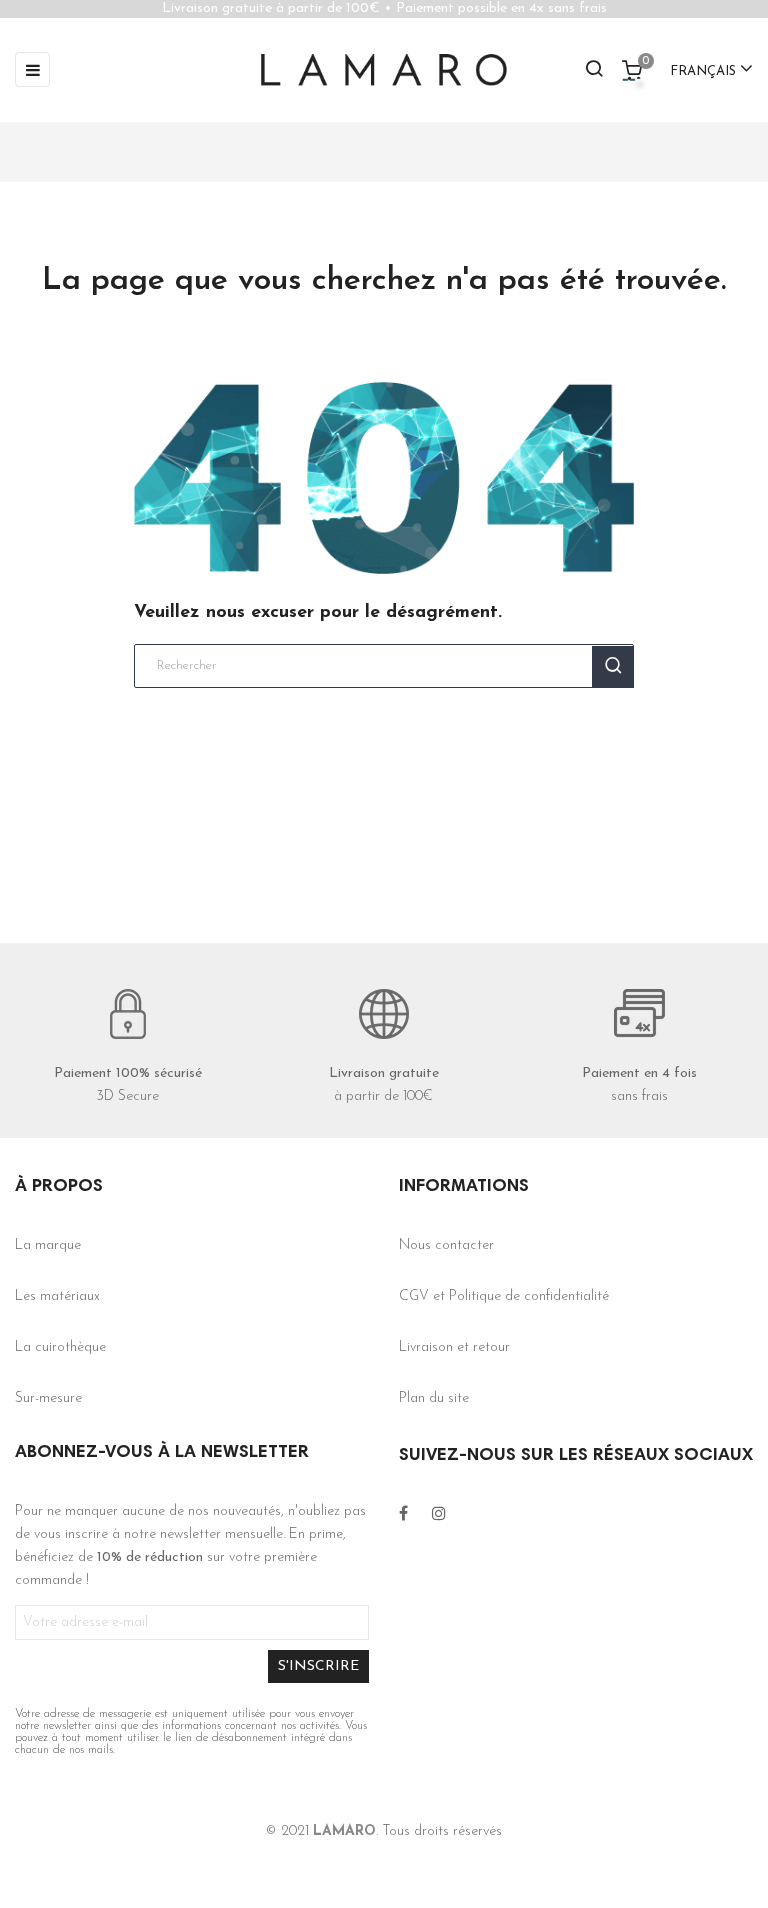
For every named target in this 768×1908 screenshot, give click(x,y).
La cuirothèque (60, 1347)
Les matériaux (57, 1296)
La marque (48, 1245)
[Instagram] (439, 1514)
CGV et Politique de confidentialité (504, 1296)
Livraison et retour (454, 1347)
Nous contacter (446, 1245)
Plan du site (434, 1398)
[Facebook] (403, 1514)
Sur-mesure (48, 1398)
